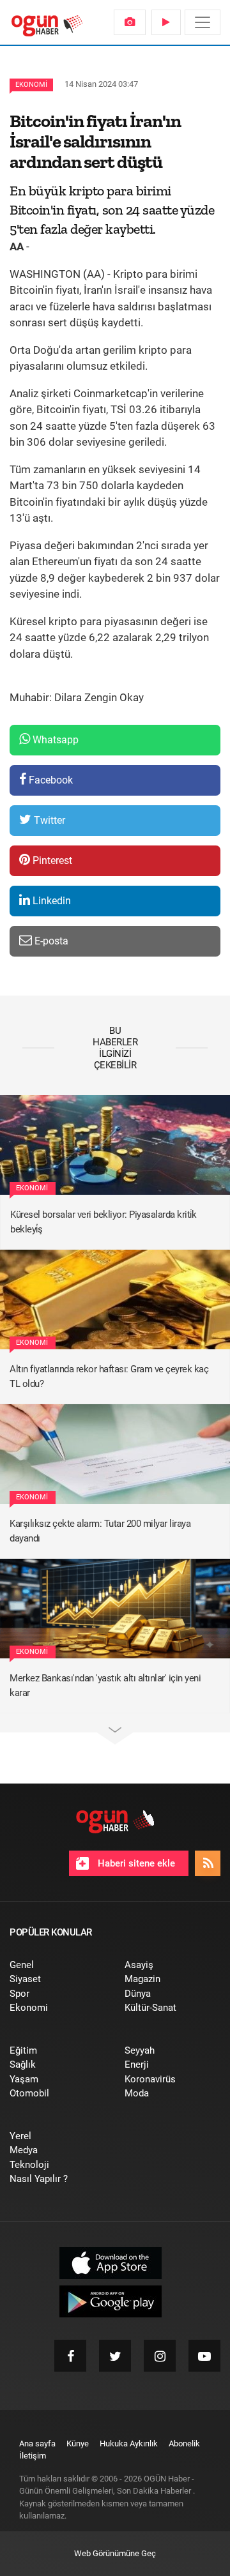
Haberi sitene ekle (135, 1863)
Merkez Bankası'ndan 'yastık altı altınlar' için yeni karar (105, 1686)
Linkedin (50, 901)
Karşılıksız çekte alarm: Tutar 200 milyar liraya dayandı (100, 1531)
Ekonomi (31, 85)
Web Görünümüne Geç (115, 2553)
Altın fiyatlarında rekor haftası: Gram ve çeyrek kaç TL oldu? (109, 1376)
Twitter (48, 820)
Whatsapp (54, 740)
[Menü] (203, 22)
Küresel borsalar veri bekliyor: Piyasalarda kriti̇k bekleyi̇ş (103, 1222)
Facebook (50, 780)
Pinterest (51, 860)
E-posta (50, 941)
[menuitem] (130, 22)
